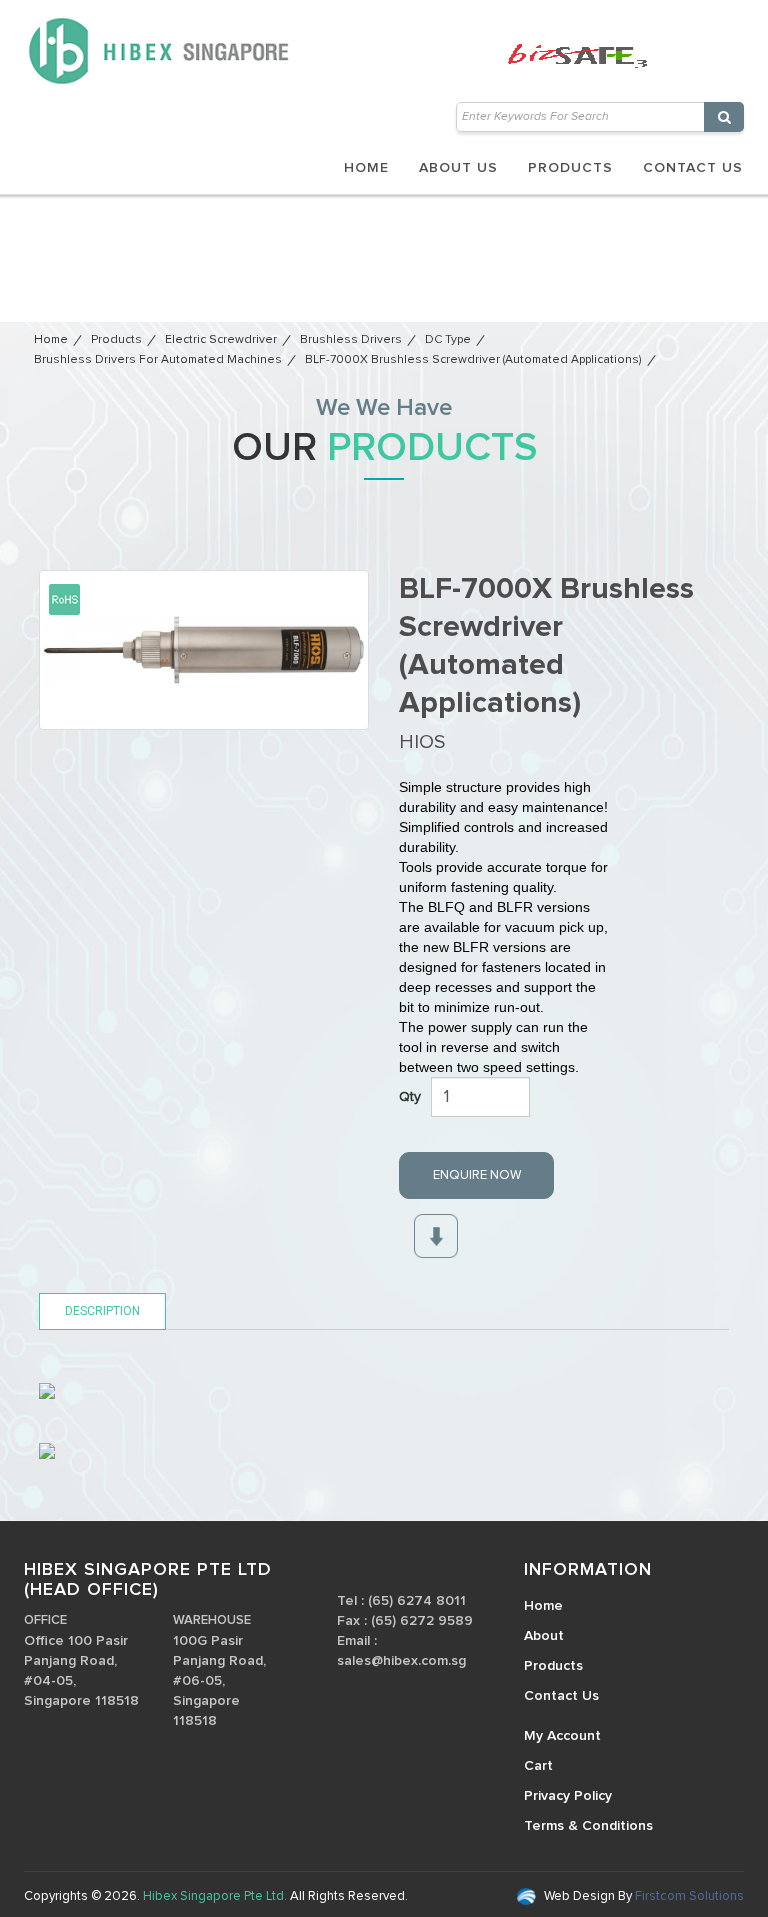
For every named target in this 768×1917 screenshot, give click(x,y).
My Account (562, 1736)
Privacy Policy (568, 1796)
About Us (458, 168)
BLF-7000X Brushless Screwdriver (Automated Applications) (473, 360)
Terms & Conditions (588, 1826)
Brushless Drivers (351, 340)
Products (570, 168)
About (544, 1636)
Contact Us (693, 168)
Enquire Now (477, 1175)
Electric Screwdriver (221, 340)
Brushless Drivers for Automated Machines (158, 360)
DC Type (448, 340)
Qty (410, 1097)
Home (366, 168)
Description (102, 1311)
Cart (538, 1766)
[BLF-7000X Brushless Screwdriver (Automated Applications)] (204, 650)
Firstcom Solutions (688, 1896)
